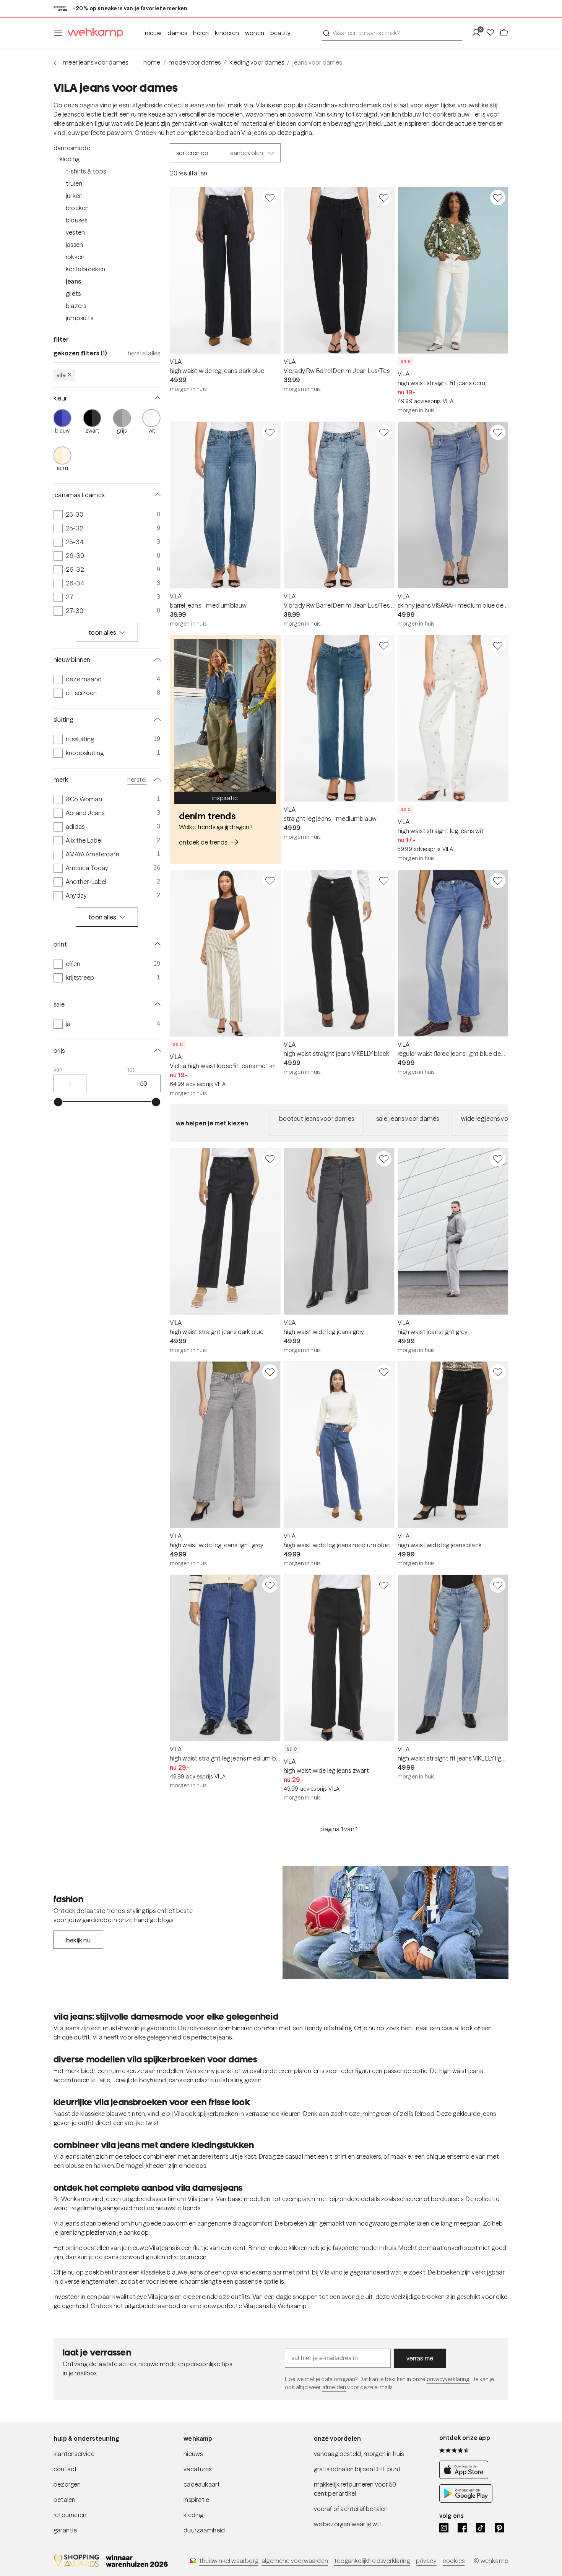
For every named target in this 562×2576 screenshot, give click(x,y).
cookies (454, 2561)
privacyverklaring (448, 2379)
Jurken (74, 196)
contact (65, 2469)
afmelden (334, 2387)
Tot (131, 1070)
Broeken (77, 208)
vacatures (197, 2469)
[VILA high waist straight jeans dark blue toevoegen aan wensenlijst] (270, 1159)
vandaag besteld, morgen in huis (359, 2454)
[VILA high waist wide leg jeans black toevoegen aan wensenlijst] (498, 1372)
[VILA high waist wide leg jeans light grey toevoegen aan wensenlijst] (270, 1372)
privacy (426, 2561)
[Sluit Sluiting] (156, 720)
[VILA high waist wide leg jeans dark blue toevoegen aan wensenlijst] (270, 198)
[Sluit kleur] (156, 398)
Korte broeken (86, 269)
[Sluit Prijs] (156, 1051)
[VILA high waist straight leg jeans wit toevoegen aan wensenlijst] (498, 645)
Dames (177, 33)
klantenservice (74, 2454)
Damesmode (72, 148)
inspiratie (196, 2500)
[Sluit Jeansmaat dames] (156, 495)
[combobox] (392, 33)
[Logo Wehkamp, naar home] (93, 33)
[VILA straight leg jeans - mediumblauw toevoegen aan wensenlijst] (384, 645)
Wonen (255, 33)
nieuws (193, 2454)
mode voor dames (195, 62)
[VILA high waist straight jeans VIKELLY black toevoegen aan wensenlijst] (384, 880)
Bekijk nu (78, 1940)
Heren (201, 33)
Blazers (76, 306)
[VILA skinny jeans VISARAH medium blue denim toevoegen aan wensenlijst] (498, 432)
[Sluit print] (156, 944)
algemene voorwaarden (295, 2561)
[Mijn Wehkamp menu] (478, 33)
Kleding (70, 159)
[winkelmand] (504, 33)
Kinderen (227, 33)
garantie (65, 2530)
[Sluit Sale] (156, 1004)
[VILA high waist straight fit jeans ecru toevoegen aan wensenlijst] (498, 198)
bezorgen (67, 2484)
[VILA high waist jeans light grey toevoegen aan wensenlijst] (498, 1159)
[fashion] (396, 1923)
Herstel (137, 780)
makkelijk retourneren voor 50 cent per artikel (355, 2489)
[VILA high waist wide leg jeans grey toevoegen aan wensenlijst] (384, 1159)
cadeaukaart (202, 2484)
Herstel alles (144, 353)
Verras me (420, 2358)
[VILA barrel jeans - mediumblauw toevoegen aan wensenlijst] (270, 432)
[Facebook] (462, 2528)
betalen (64, 2500)
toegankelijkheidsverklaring (372, 2561)
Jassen (74, 245)
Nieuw (153, 33)
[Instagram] (444, 2528)
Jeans (73, 281)
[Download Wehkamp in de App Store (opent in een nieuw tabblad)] (466, 2477)
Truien (74, 183)
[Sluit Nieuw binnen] (156, 660)
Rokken (75, 257)
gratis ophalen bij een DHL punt (357, 2469)
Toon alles (102, 633)
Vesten (75, 232)
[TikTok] (481, 2528)
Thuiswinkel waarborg (229, 2561)
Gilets (73, 293)
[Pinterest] (499, 2528)
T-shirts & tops (86, 171)
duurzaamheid (204, 2530)
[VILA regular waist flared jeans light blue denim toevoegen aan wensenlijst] (498, 880)
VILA (61, 375)
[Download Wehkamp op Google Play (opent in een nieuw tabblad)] (466, 2500)
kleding (193, 2515)
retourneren (70, 2515)
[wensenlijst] (492, 33)
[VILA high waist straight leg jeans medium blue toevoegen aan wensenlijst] (270, 1585)
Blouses (76, 220)
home (152, 62)
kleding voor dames (257, 62)
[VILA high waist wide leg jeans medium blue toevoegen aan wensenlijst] (384, 1372)
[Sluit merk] (156, 780)
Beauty (280, 33)
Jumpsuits (80, 318)
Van (58, 1070)
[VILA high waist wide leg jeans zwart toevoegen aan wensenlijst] (384, 1585)
